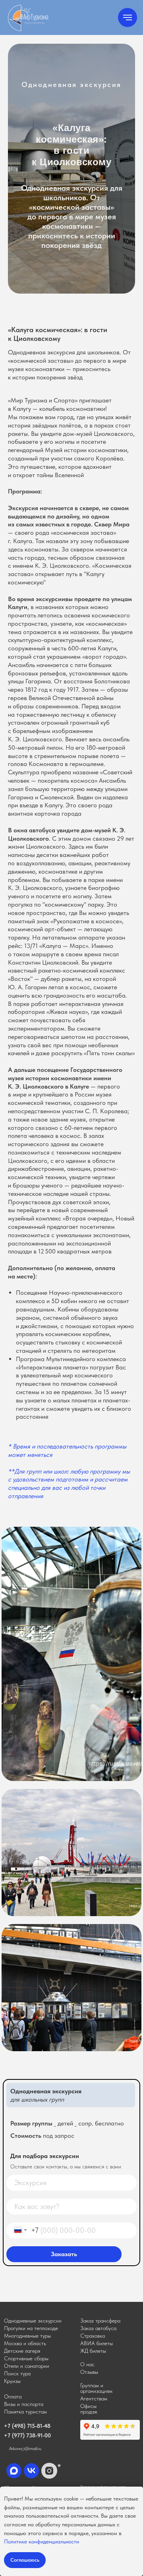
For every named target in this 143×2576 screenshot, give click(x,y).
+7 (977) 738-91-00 (27, 2435)
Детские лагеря (22, 2351)
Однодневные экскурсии (33, 2321)
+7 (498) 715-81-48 (27, 2426)
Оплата (13, 2396)
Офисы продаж (89, 2409)
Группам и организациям (96, 2388)
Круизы (12, 2381)
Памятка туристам (25, 2412)
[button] (100, 2321)
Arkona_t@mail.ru (25, 2448)
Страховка (93, 2336)
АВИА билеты (97, 2343)
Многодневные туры (27, 2336)
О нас (87, 2364)
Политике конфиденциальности (42, 2541)
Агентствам (94, 2398)
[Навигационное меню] (128, 17)
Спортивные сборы (26, 2358)
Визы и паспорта (24, 2404)
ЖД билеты (93, 2351)
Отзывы (89, 2372)
